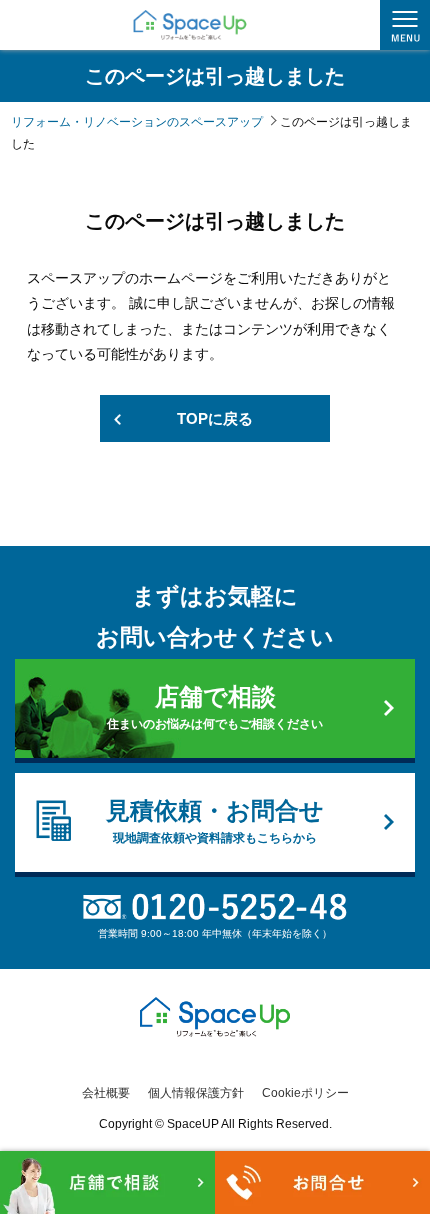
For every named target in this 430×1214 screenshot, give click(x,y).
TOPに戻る (215, 418)
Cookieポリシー (305, 1093)
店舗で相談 (215, 707)
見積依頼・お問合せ (215, 821)
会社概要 (106, 1093)
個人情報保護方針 (196, 1093)
